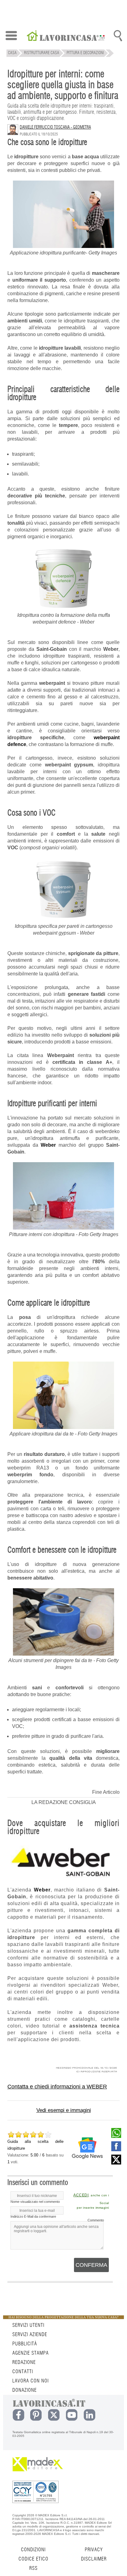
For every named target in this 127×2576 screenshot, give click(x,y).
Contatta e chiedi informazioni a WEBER (57, 2087)
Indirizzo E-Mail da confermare (33, 2216)
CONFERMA (91, 2265)
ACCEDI (81, 2195)
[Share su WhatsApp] (116, 2136)
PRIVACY (94, 2550)
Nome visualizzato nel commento (35, 2202)
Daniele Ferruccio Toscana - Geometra (55, 127)
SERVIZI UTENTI (28, 2325)
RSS (33, 2568)
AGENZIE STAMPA (31, 2353)
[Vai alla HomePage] (66, 36)
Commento (96, 2220)
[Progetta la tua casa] (63, 2318)
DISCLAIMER (94, 2559)
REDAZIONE (24, 2362)
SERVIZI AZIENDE (30, 2335)
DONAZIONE (25, 2390)
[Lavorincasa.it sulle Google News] (87, 2148)
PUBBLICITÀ (25, 2344)
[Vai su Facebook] (116, 2150)
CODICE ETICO (33, 2559)
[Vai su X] (116, 2163)
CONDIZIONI (33, 2550)
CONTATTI (23, 2372)
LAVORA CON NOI (31, 2381)
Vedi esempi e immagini (64, 2110)
